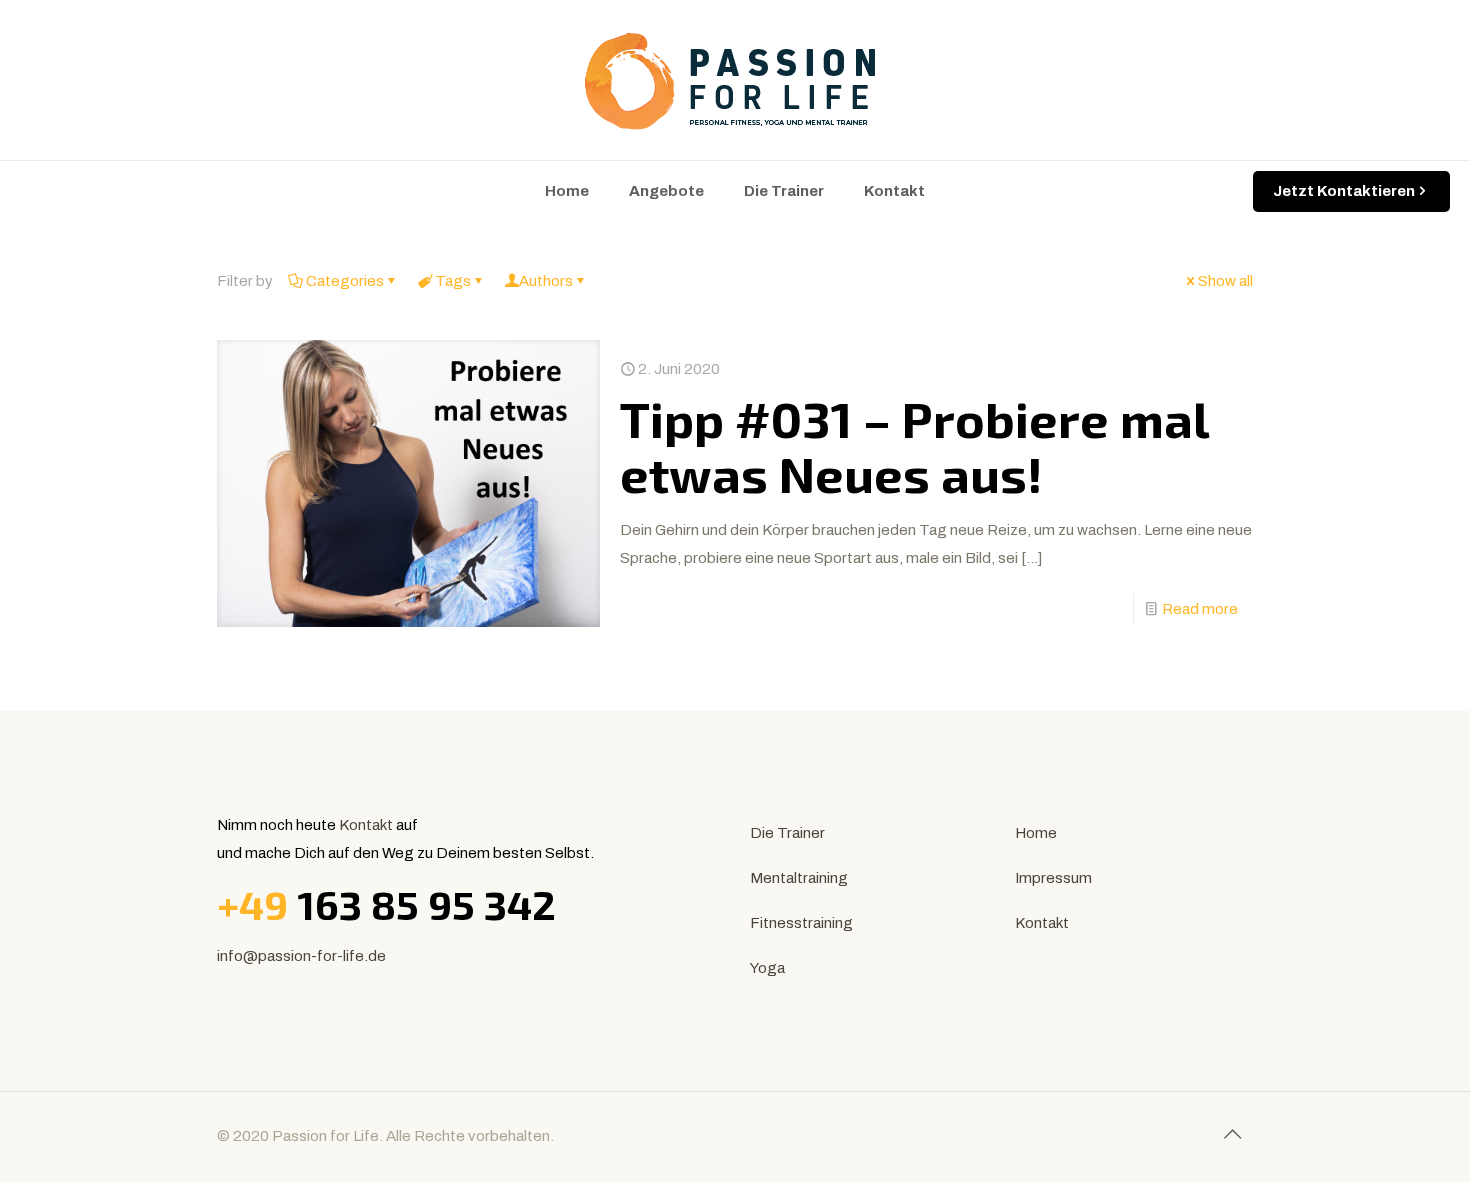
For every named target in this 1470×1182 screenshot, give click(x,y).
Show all (1225, 281)
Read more (1200, 609)
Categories (345, 281)
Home (1036, 833)
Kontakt (366, 825)
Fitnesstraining (801, 923)
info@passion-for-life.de (301, 956)
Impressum (1053, 878)
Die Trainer (787, 833)
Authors (546, 281)
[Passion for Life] (735, 80)
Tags (453, 281)
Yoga (767, 968)
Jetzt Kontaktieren (1344, 191)
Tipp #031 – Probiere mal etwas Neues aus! (914, 445)
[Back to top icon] (1232, 1134)
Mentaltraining (799, 878)
